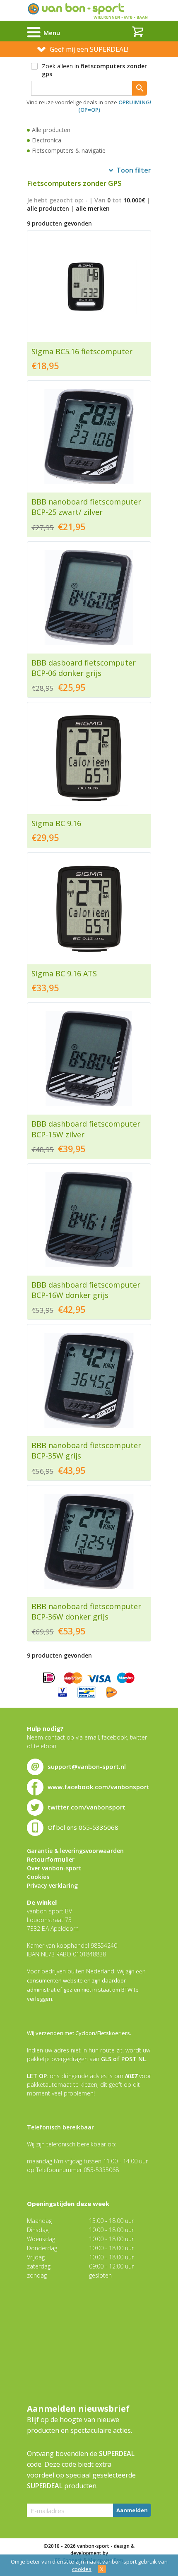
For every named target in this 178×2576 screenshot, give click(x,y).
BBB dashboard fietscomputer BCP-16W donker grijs (86, 1290)
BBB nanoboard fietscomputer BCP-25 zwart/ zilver (86, 507)
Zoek (140, 88)
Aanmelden (132, 2510)
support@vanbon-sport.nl (87, 1766)
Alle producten (51, 130)
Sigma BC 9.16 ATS (64, 973)
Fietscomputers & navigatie (69, 150)
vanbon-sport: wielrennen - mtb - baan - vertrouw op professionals (89, 10)
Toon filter (134, 170)
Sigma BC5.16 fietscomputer (82, 351)
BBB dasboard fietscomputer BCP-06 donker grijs (84, 668)
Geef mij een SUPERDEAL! (89, 49)
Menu (52, 33)
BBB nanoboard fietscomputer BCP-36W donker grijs (86, 1611)
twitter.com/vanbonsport (87, 1807)
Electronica (47, 140)
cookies (82, 2569)
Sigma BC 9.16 (56, 823)
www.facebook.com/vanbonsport (99, 1787)
